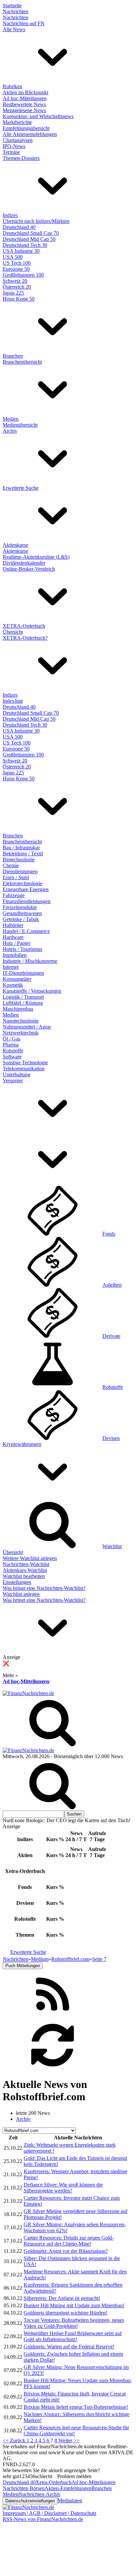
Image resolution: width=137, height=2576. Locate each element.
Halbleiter (13, 925)
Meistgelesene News (24, 110)
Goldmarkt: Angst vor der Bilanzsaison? (66, 2251)
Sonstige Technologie (25, 1063)
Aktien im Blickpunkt (25, 92)
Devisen (111, 1438)
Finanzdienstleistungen (27, 901)
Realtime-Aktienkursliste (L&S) (36, 557)
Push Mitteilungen (23, 1966)
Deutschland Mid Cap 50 (29, 239)
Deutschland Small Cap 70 (31, 233)
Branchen (13, 356)
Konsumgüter (17, 979)
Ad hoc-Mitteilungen (25, 98)
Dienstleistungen (20, 871)
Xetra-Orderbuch (54, 2482)
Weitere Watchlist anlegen (30, 1558)
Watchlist (112, 1546)
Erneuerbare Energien (26, 889)
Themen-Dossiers (21, 158)
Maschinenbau (18, 1009)
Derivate (111, 1336)
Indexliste (13, 701)
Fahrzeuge (14, 895)
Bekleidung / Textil (23, 854)
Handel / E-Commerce (26, 931)
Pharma (11, 1045)
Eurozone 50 (16, 269)
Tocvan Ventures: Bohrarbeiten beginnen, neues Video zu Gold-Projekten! (74, 2323)
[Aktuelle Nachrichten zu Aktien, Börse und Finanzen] (28, 1693)
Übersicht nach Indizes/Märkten (36, 221)
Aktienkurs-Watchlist (25, 1570)
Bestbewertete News (24, 104)
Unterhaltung (16, 1074)
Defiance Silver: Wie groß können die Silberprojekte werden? (63, 2188)
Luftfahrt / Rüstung (23, 1003)
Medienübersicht (20, 425)
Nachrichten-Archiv (40, 2494)
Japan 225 (13, 293)
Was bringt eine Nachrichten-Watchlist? (44, 1588)
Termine (11, 152)
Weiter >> (69, 2440)
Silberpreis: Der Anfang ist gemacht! (62, 2298)
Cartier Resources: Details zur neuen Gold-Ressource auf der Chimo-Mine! (69, 2241)
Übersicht (13, 632)
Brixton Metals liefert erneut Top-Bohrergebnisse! (76, 2407)
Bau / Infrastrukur (21, 848)
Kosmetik (13, 985)
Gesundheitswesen (22, 913)
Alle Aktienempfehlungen (30, 134)
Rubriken (12, 86)
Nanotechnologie (21, 1021)
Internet (11, 967)
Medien (11, 419)
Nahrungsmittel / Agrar (27, 1027)
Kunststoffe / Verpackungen (32, 991)
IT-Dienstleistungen (23, 973)
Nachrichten (15, 11)
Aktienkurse (15, 545)
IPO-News (14, 146)
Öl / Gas (11, 1039)
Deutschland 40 (19, 227)
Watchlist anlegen (21, 1594)
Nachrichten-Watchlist (26, 1564)
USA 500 (13, 257)
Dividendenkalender (24, 563)
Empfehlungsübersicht (26, 128)
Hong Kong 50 (19, 299)
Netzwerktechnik (21, 1033)
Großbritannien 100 (23, 275)
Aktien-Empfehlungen (68, 2488)
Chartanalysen (18, 140)
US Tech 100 (17, 263)
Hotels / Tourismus (22, 949)
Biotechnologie (19, 859)
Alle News (14, 29)
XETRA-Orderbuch (24, 626)
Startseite (12, 5)
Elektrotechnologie (22, 883)
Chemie (11, 865)
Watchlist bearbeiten (24, 1576)
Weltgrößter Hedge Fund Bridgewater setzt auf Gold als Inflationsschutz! (73, 2336)
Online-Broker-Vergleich (29, 569)
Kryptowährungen (22, 1444)
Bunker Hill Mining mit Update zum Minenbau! (74, 2305)
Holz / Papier (16, 943)
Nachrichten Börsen (24, 2488)
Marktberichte (17, 122)
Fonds (109, 1234)
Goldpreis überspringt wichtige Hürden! (66, 2313)
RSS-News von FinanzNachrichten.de (43, 2519)
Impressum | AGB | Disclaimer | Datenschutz (50, 2513)
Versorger (13, 1080)
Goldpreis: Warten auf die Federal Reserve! (69, 2347)
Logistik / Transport (23, 997)
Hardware (13, 937)
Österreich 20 (17, 287)
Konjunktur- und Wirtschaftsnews (38, 116)
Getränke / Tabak (21, 919)
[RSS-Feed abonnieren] (53, 2017)
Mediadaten (70, 2501)
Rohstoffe (13, 1051)
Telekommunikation (24, 1069)
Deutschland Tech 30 (25, 245)
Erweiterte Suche (21, 488)
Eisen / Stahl (16, 877)
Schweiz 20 (15, 281)
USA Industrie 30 (21, 251)
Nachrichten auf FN (24, 23)
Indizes (10, 215)
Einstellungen (17, 1582)
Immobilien (15, 955)
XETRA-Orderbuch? (25, 638)
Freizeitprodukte (20, 907)
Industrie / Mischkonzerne (30, 961)
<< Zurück (15, 2440)
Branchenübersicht (22, 362)
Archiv (10, 431)
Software (12, 1057)
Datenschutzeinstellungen (30, 2501)
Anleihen (112, 1285)
